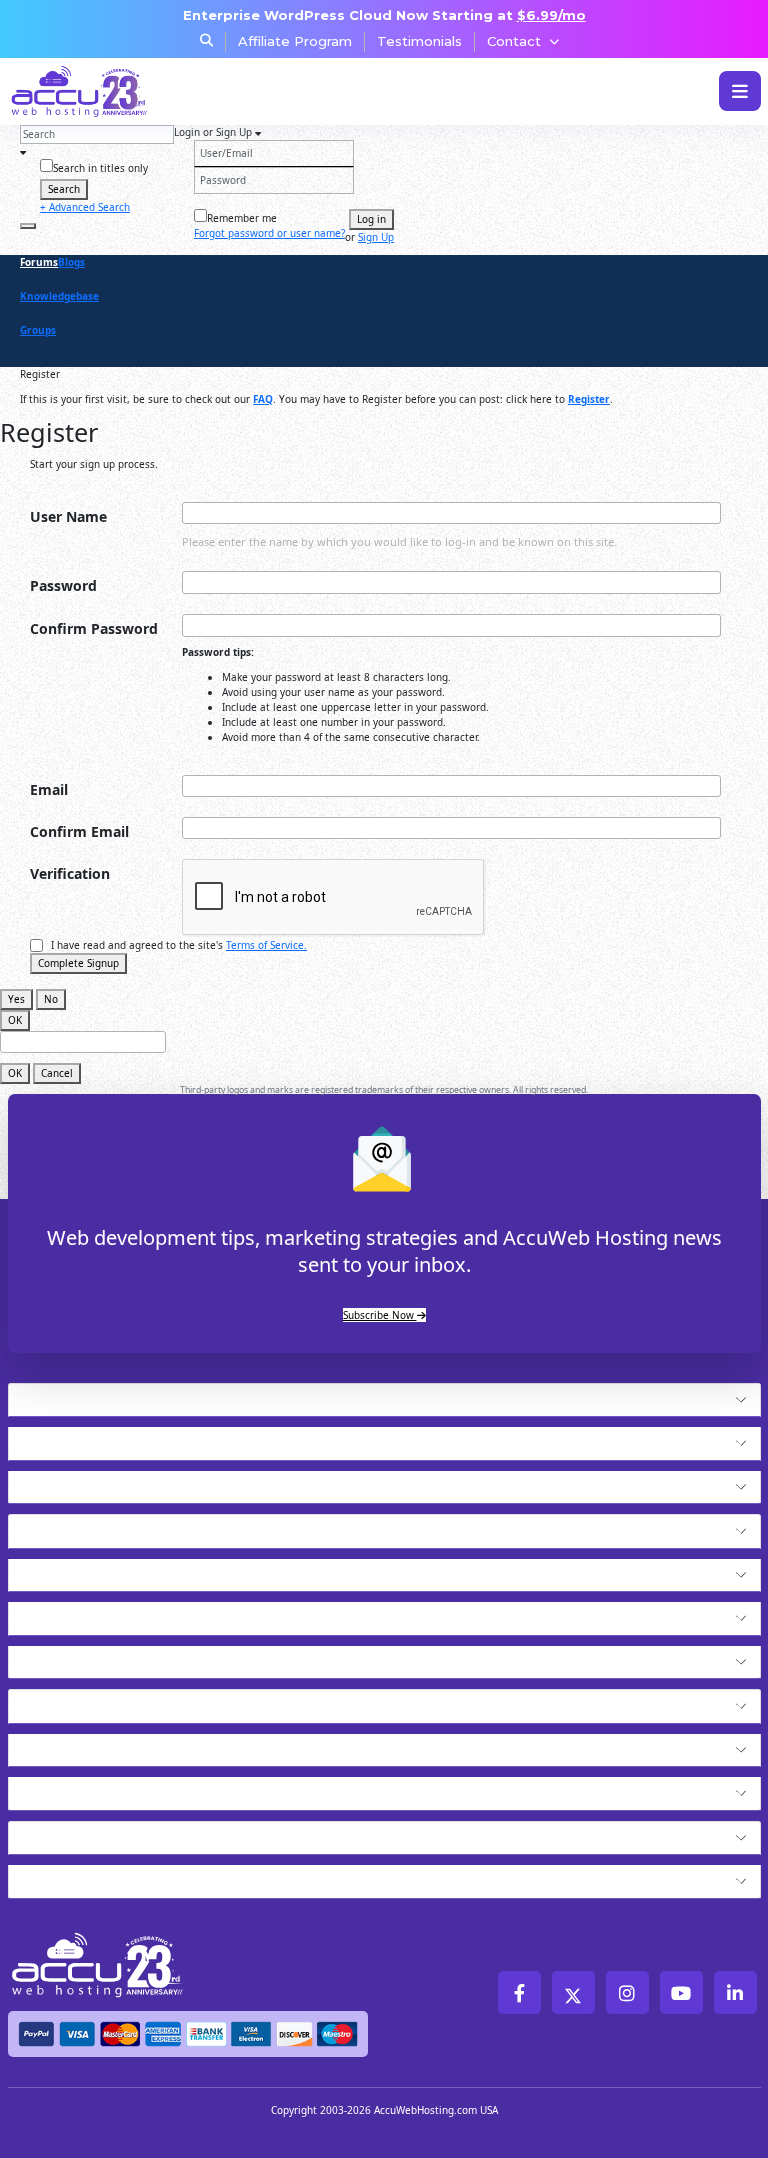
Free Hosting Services (105, 1701)
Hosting (44, 1395)
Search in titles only (100, 168)
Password (63, 585)
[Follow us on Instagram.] (627, 1992)
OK (15, 1020)
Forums (39, 262)
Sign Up (376, 237)
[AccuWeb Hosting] (83, 92)
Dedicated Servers (90, 1657)
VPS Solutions (69, 1570)
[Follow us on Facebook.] (519, 1992)
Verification (70, 873)
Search (64, 189)
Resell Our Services (94, 1613)
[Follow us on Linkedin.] (735, 1992)
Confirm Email (79, 831)
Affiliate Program (295, 41)
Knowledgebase (59, 296)
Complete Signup (78, 963)
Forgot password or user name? (269, 233)
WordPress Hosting (94, 1526)
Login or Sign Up (214, 132)
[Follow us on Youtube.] (681, 1992)
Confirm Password (94, 628)
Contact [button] (514, 41)
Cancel (57, 1073)
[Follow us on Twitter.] (573, 1992)
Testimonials (419, 41)
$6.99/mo (551, 15)
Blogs (71, 262)
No (51, 999)
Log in (371, 219)
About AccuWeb (79, 1876)
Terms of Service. (266, 945)
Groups (38, 330)
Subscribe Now (380, 1315)
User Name (68, 516)
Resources (55, 1788)
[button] (419, 1400)
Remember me (242, 218)
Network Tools (73, 1833)
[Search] (28, 226)
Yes (16, 999)
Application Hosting (96, 1482)
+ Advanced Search (85, 207)
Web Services (67, 1745)
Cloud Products (76, 1438)
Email (49, 789)
